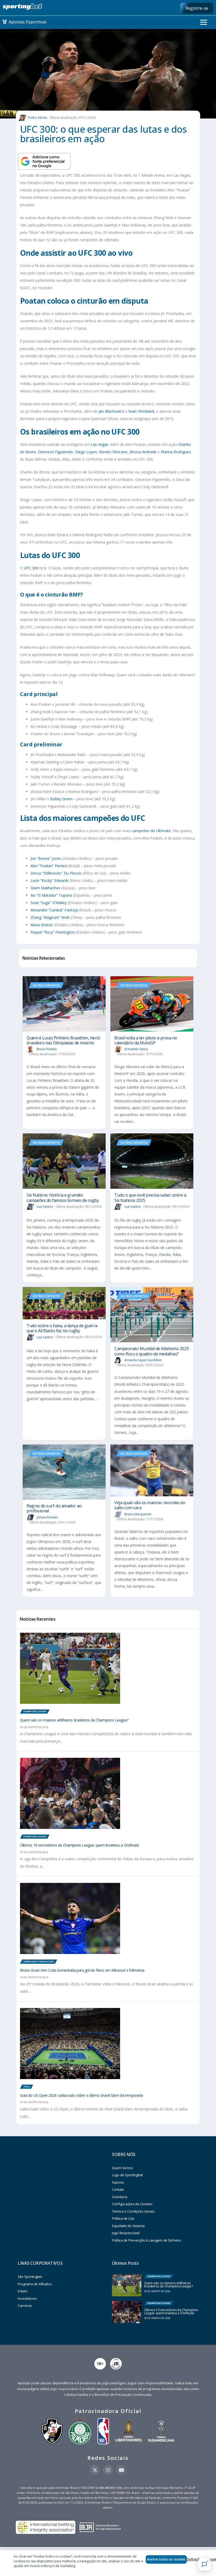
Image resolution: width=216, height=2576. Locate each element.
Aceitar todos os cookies (166, 2559)
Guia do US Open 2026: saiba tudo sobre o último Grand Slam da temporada (81, 2095)
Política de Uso (123, 2218)
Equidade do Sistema (128, 2226)
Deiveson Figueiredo (55, 452)
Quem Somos (122, 2168)
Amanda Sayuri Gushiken (143, 1360)
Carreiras (25, 2306)
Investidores (27, 2298)
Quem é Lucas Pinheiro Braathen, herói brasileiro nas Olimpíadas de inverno (63, 1040)
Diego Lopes (86, 452)
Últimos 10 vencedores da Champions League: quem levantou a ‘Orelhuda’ (80, 1845)
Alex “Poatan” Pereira (49, 866)
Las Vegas (100, 444)
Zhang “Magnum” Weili (50, 917)
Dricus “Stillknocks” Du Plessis (56, 873)
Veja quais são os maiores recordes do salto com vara (150, 1505)
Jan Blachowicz (111, 411)
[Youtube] (121, 2470)
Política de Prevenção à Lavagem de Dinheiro (147, 2240)
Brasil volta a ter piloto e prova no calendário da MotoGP (146, 1040)
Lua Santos (45, 1206)
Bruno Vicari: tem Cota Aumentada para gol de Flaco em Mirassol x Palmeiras (82, 1970)
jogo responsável (64, 2389)
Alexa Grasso (42, 925)
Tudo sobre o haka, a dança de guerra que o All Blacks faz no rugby (62, 1328)
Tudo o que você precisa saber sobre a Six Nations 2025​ (150, 1198)
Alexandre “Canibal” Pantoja (54, 910)
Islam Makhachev (45, 888)
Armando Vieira (136, 1049)
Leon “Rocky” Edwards (50, 880)
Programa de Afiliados (35, 2284)
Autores (118, 2182)
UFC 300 (31, 568)
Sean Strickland (141, 411)
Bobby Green (61, 799)
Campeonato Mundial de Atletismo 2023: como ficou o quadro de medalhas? (152, 1351)
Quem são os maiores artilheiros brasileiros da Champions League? (74, 1720)
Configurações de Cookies (132, 2204)
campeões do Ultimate (151, 831)
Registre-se (197, 8)
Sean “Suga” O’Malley (49, 903)
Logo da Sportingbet (127, 2175)
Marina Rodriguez (176, 452)
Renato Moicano (113, 452)
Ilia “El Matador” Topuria (51, 895)
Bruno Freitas (47, 1049)
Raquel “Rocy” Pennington (53, 932)
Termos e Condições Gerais (133, 2211)
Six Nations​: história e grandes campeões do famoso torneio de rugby (63, 1198)
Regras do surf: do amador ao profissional (54, 1508)
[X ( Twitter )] (95, 2470)
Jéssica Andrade (143, 452)
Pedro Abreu (38, 118)
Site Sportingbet (30, 2277)
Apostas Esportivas (27, 22)
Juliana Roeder (47, 1517)
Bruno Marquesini (138, 1514)
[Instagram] (108, 2470)
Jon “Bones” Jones (46, 858)
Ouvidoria (120, 2197)
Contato (118, 2189)
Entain (22, 2291)
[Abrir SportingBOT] (204, 2564)
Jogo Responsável (126, 2233)
